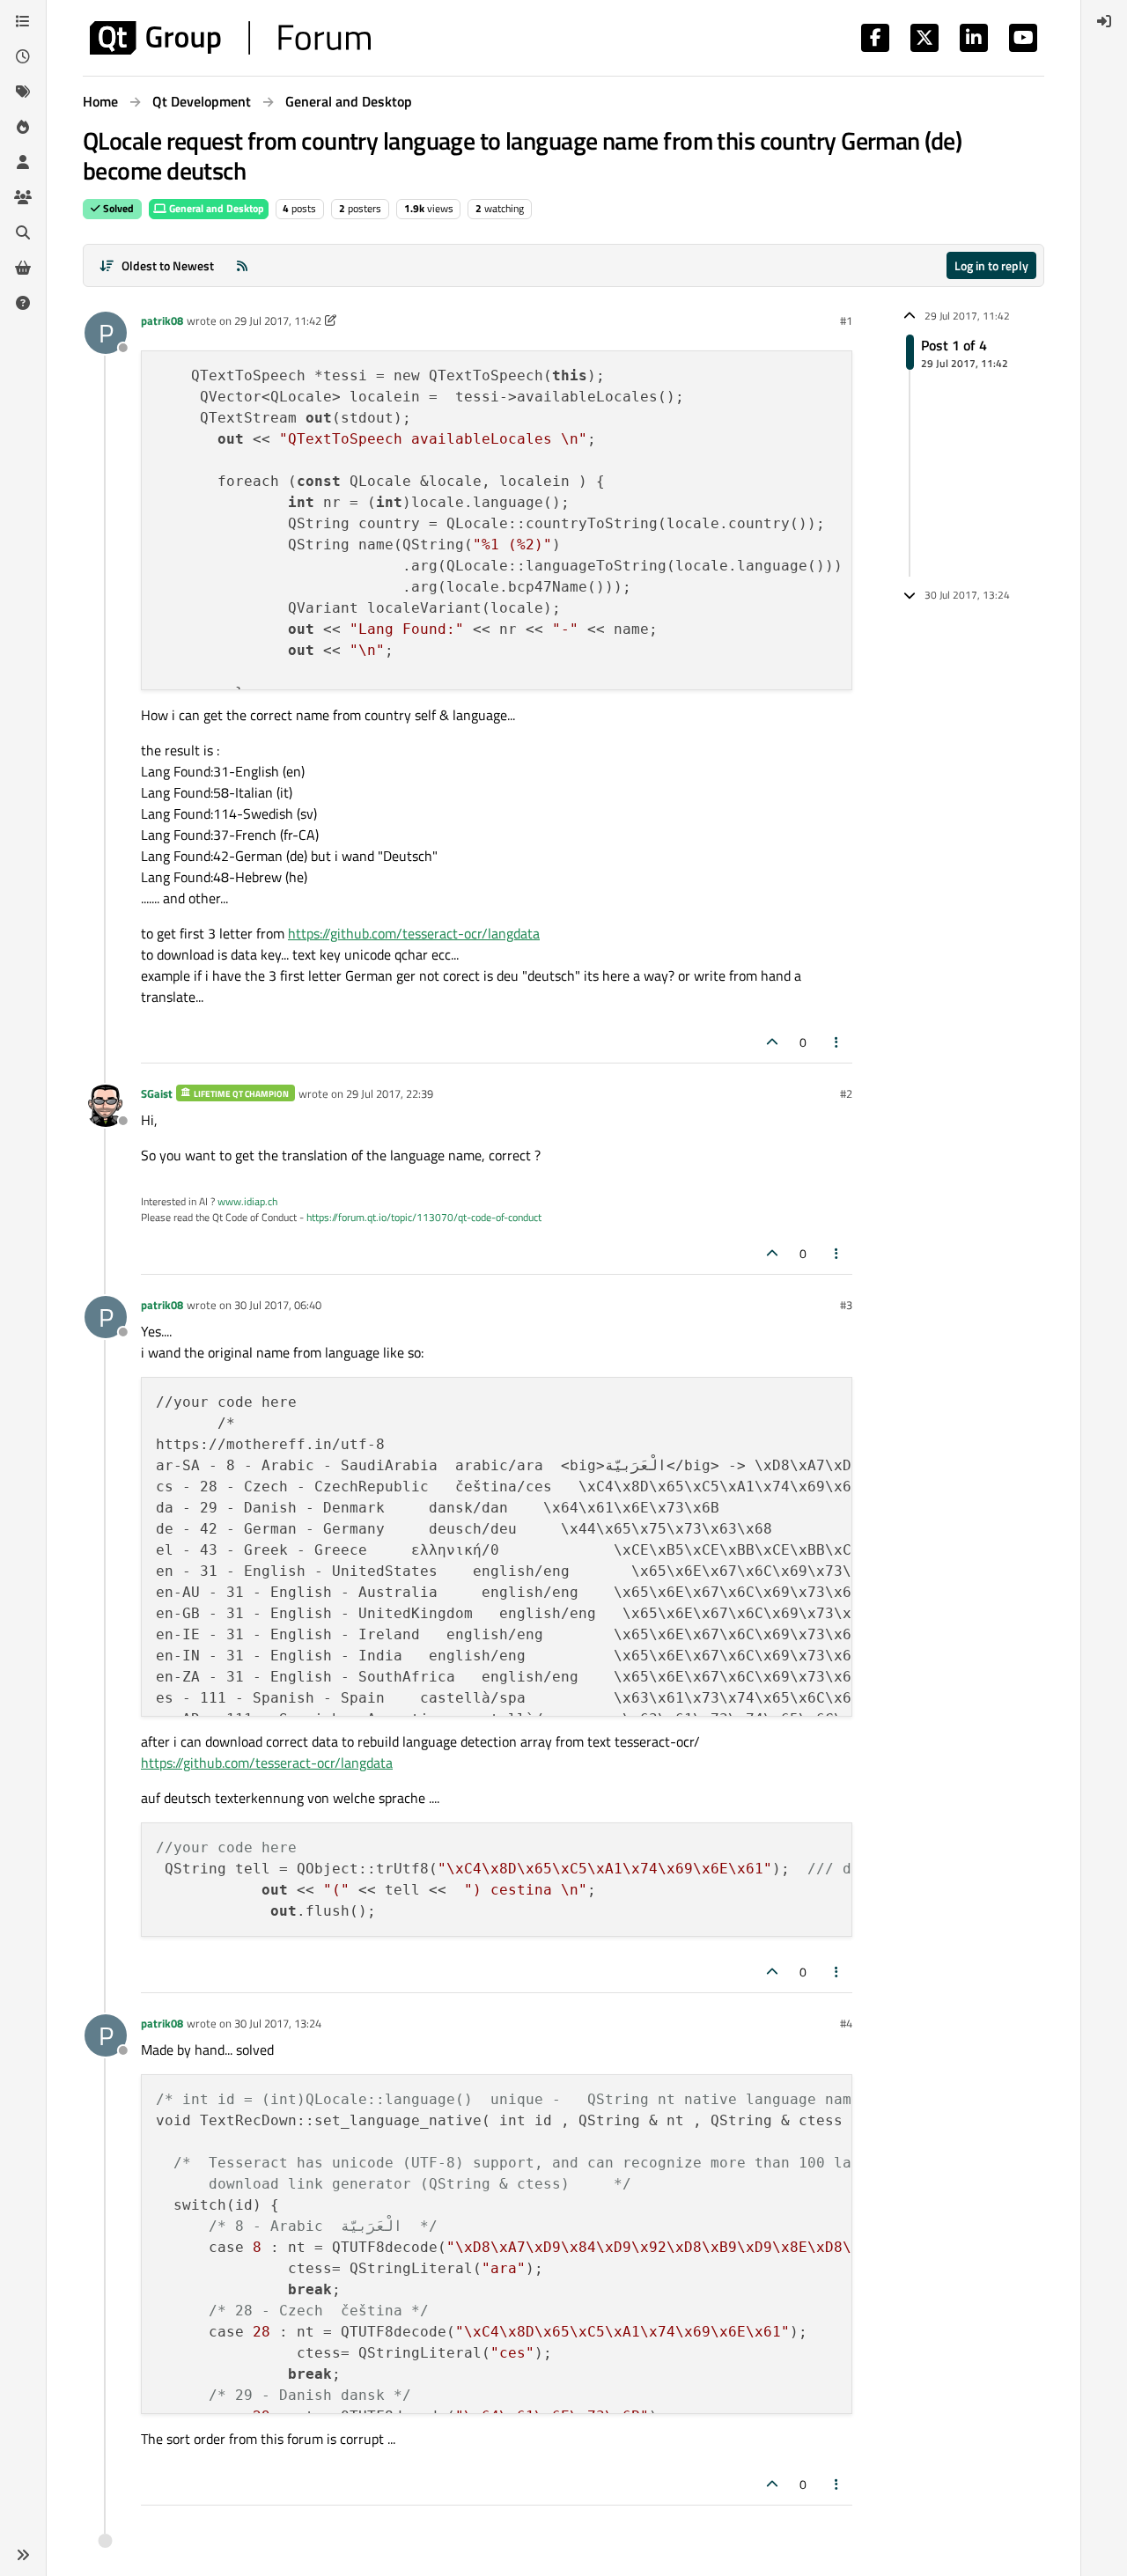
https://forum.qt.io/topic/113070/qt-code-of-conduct (424, 1217)
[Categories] (23, 21)
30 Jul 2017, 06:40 (278, 1305)
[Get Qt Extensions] (23, 268)
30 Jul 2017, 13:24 (278, 2023)
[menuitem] (1104, 21)
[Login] (1104, 21)
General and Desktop (215, 208)
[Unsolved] (23, 303)
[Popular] (23, 127)
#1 (846, 320)
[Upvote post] (772, 1042)
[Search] (23, 232)
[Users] (23, 162)
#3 (846, 1305)
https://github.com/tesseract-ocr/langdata (414, 933)
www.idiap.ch (247, 1201)
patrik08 (162, 320)
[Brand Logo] (230, 38)
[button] (23, 2555)
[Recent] (23, 56)
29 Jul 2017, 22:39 (390, 1093)
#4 (846, 2023)
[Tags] (23, 92)
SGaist (157, 1093)
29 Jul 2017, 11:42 (278, 320)
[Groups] (23, 197)
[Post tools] (837, 1042)
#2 (846, 1093)
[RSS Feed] (242, 265)
